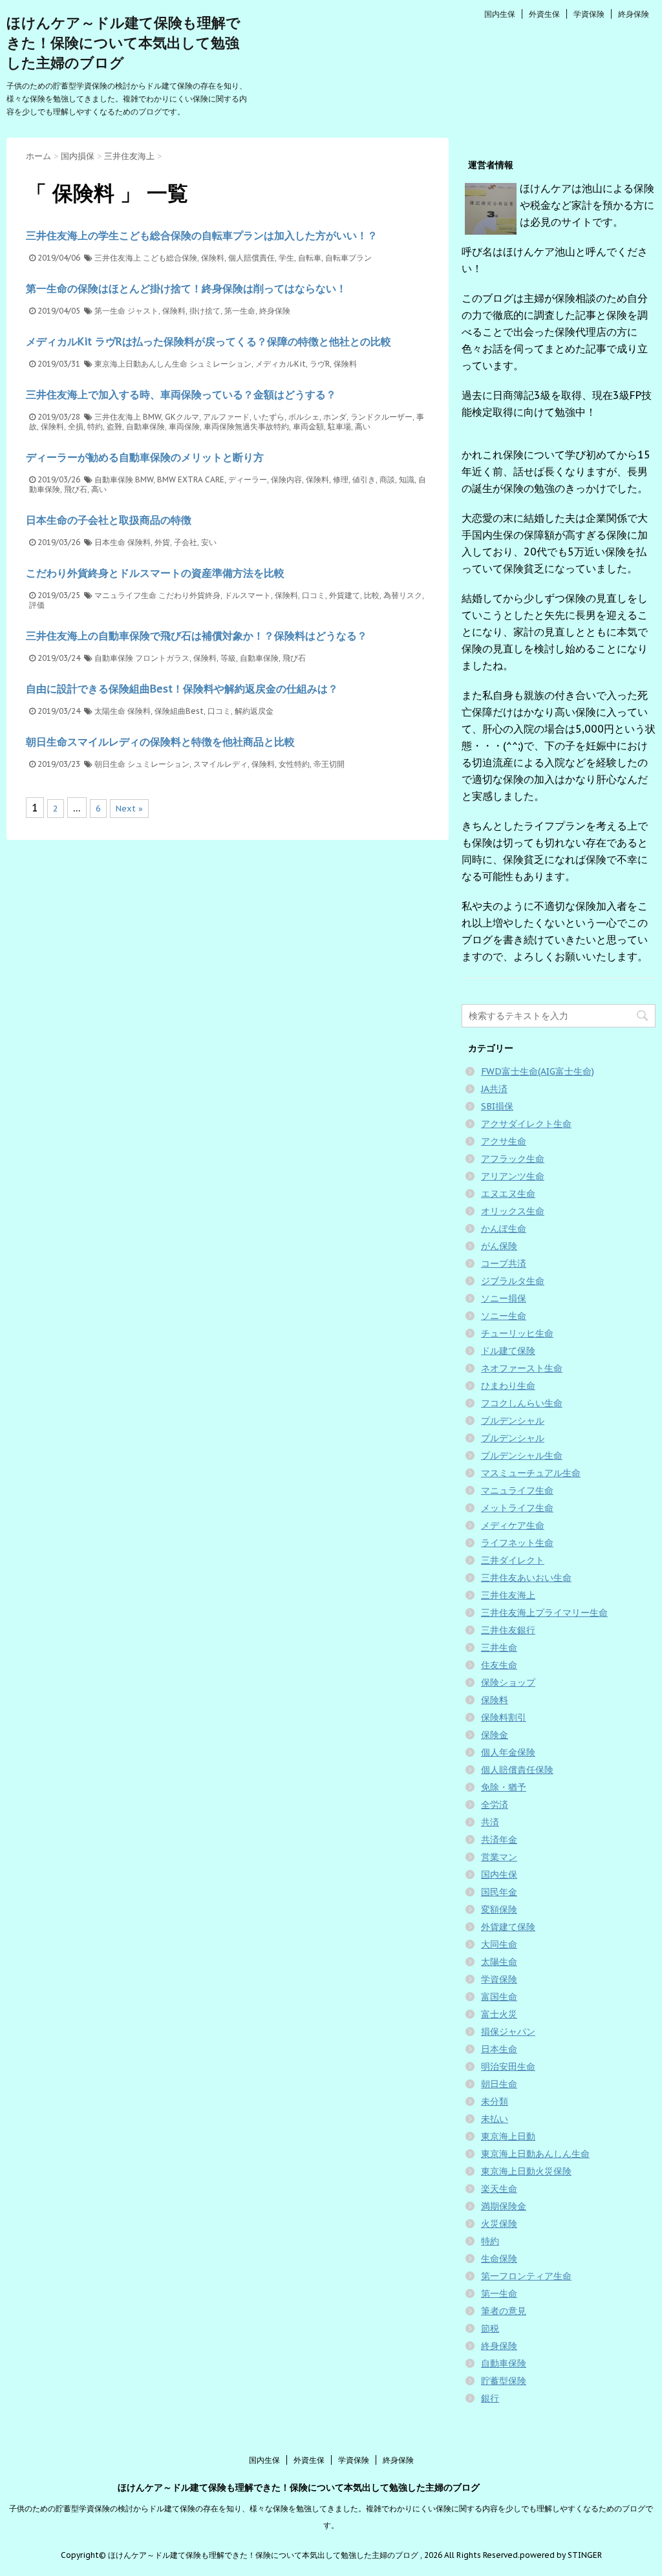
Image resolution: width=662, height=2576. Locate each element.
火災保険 (499, 2224)
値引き (364, 479)
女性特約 (294, 764)
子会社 (186, 542)
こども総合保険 (170, 258)
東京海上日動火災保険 (526, 2171)
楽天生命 (499, 2189)
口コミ (314, 595)
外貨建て (345, 595)
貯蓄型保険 (504, 2381)
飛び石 (76, 489)
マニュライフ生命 (125, 595)
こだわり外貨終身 (189, 595)
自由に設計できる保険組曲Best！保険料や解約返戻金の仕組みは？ (182, 689)
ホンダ (335, 417)
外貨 (162, 542)
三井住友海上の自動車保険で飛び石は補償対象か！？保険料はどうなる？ (197, 636)
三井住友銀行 (508, 1630)
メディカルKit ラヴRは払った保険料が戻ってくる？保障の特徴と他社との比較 (208, 341)
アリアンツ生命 (513, 1176)
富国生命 (499, 1997)
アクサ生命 (504, 1141)
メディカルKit (281, 364)
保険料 (213, 258)
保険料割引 (504, 1717)
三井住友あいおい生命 (526, 1578)
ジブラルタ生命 (513, 1281)
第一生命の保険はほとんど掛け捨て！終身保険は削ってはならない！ (186, 288)
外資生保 (544, 14)
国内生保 (500, 14)
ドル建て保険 (508, 1351)
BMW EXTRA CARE (191, 479)
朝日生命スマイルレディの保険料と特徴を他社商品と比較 (160, 742)
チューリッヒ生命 (517, 1333)
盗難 (114, 426)
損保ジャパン (508, 2032)
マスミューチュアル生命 (531, 1473)
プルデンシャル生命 (522, 1455)
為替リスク (403, 595)
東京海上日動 (508, 2136)
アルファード (226, 417)
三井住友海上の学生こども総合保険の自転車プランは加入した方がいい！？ (202, 235)
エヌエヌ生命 (508, 1194)
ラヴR (320, 364)
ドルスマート (248, 595)
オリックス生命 (513, 1211)
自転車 (310, 258)
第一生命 (110, 311)
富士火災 (499, 2014)
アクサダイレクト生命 (526, 1124)
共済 (490, 1822)
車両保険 (184, 426)
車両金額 (308, 426)
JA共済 (494, 1089)
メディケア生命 (513, 1525)
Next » (129, 809)
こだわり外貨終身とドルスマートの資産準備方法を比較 (155, 573)
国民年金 (499, 1892)
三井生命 (499, 1648)
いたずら (269, 417)
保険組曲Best (179, 711)
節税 (490, 2328)
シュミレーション (220, 364)
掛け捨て (205, 311)
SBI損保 (497, 1106)
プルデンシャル (513, 1421)
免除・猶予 (504, 1787)
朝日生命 (110, 764)
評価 (37, 605)
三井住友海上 (118, 258)
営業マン (499, 1857)
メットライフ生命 (517, 1508)
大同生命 (499, 1944)
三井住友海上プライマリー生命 (544, 1613)
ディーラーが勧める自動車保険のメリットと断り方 (145, 457)
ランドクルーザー (381, 417)
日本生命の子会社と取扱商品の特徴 (109, 520)
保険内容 (286, 479)
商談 (387, 479)
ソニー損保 (504, 1298)
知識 (407, 479)
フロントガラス (162, 658)
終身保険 (634, 14)
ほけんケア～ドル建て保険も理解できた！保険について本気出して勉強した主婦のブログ (123, 43)
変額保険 (499, 1909)
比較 (372, 595)
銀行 (490, 2398)
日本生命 (110, 542)
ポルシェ (304, 417)
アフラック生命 (513, 1159)
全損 (76, 426)
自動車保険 (145, 426)
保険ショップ (508, 1682)
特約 (95, 426)
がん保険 (499, 1246)
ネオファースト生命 (522, 1368)
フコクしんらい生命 (522, 1403)
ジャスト (143, 311)
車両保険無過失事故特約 (246, 426)
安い (209, 542)
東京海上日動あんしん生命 (141, 364)
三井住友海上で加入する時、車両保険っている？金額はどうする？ (181, 394)
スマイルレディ (220, 764)
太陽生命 (110, 711)
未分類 (495, 2101)
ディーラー (248, 479)
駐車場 (339, 426)
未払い (495, 2119)
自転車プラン (348, 258)
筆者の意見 (504, 2311)
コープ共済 (504, 1263)
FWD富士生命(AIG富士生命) (538, 1071)
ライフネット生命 (517, 1543)
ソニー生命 (504, 1316)
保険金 (495, 1735)
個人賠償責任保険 (517, 1770)
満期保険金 (504, 2206)
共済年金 (499, 1840)
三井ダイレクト (513, 1560)
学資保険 (589, 14)
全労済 (495, 1805)
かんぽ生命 (504, 1229)
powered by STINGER (561, 2555)
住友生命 (499, 1665)
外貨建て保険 (508, 1927)
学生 (286, 258)
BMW (152, 417)
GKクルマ (182, 417)
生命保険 (499, 2259)
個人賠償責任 (251, 258)
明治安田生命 (508, 2066)
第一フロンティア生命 (526, 2276)
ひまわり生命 (508, 1386)
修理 (341, 479)
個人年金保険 (508, 1752)
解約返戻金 (254, 711)
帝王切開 (329, 764)
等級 (228, 658)
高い (363, 426)
